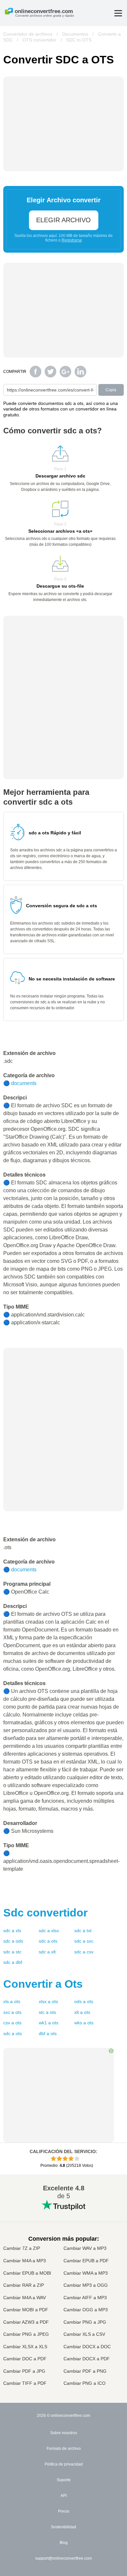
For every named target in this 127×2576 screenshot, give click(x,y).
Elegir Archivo (63, 220)
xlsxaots (48, 2001)
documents (24, 1083)
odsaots (84, 2001)
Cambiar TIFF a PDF (25, 2383)
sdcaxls (12, 1931)
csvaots (12, 2023)
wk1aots (49, 2023)
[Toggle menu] (118, 13)
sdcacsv (84, 1952)
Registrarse (72, 240)
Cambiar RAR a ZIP (24, 2285)
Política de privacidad (64, 2464)
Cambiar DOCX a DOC (87, 2347)
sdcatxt (83, 1931)
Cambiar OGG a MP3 (86, 2310)
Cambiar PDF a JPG (24, 2371)
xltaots (82, 2012)
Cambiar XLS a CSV (84, 2334)
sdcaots (48, 1941)
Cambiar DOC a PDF (25, 2359)
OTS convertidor (39, 40)
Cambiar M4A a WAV (25, 2298)
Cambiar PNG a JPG (85, 2322)
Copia (111, 390)
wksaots (84, 2023)
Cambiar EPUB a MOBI (27, 2273)
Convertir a (43, 1984)
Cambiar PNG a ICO (85, 2383)
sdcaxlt (47, 1952)
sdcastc (12, 1952)
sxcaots (12, 2012)
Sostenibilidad (63, 2527)
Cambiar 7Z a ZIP (22, 2248)
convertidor (45, 1913)
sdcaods (13, 1941)
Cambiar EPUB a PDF (86, 2261)
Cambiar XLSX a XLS (25, 2347)
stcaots (47, 2012)
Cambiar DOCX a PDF (87, 2359)
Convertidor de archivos (28, 34)
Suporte (64, 2480)
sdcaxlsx (49, 1931)
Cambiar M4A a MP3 (25, 2261)
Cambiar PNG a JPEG (26, 2334)
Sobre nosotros (64, 2433)
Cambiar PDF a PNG (85, 2371)
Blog (64, 2543)
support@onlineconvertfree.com (63, 2558)
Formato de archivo (64, 2449)
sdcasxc (84, 1941)
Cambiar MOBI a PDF (26, 2310)
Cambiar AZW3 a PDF (26, 2322)
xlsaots (12, 2001)
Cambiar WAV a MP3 (85, 2248)
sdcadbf (13, 1962)
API (64, 2496)
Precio (64, 2511)
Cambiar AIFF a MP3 (85, 2298)
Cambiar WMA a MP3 (86, 2273)
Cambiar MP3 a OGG (86, 2285)
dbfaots (48, 2033)
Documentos (75, 34)
